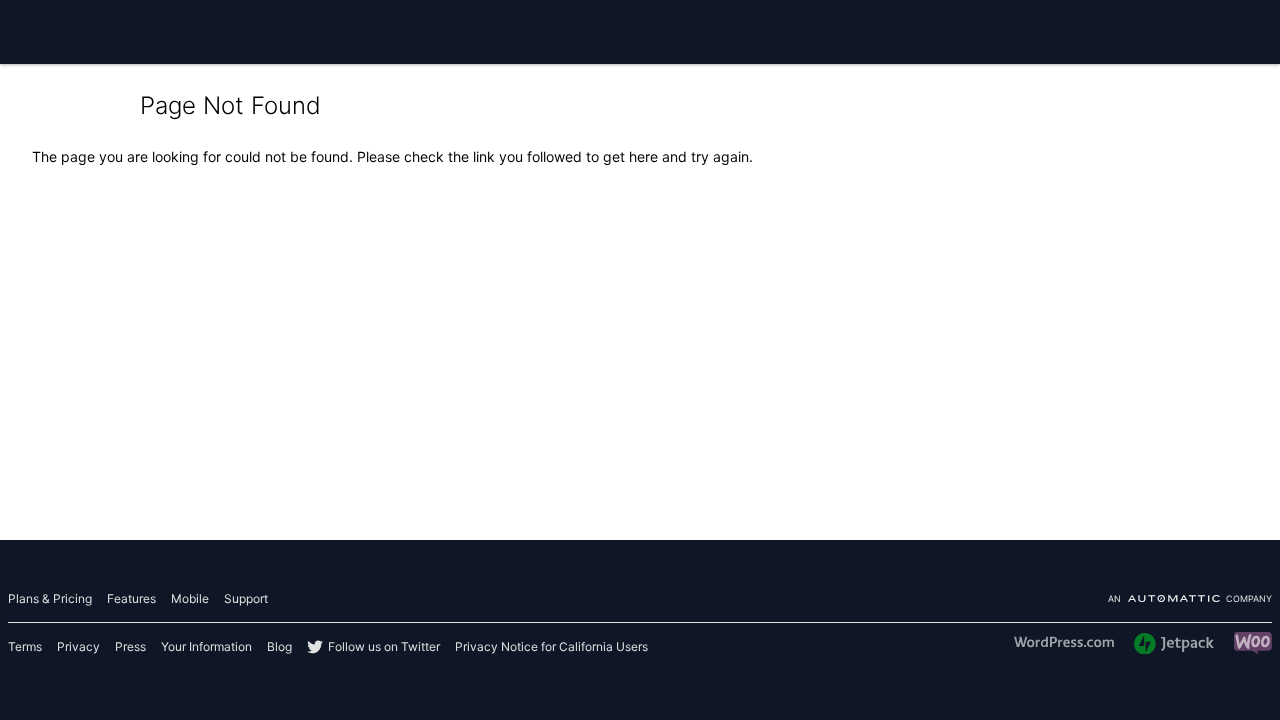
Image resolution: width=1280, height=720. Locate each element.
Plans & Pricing (50, 598)
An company (1190, 599)
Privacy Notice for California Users (551, 646)
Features (131, 598)
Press (130, 646)
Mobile (190, 598)
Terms (25, 646)
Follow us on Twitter (384, 646)
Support (246, 598)
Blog (279, 646)
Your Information (206, 646)
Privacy (78, 646)
